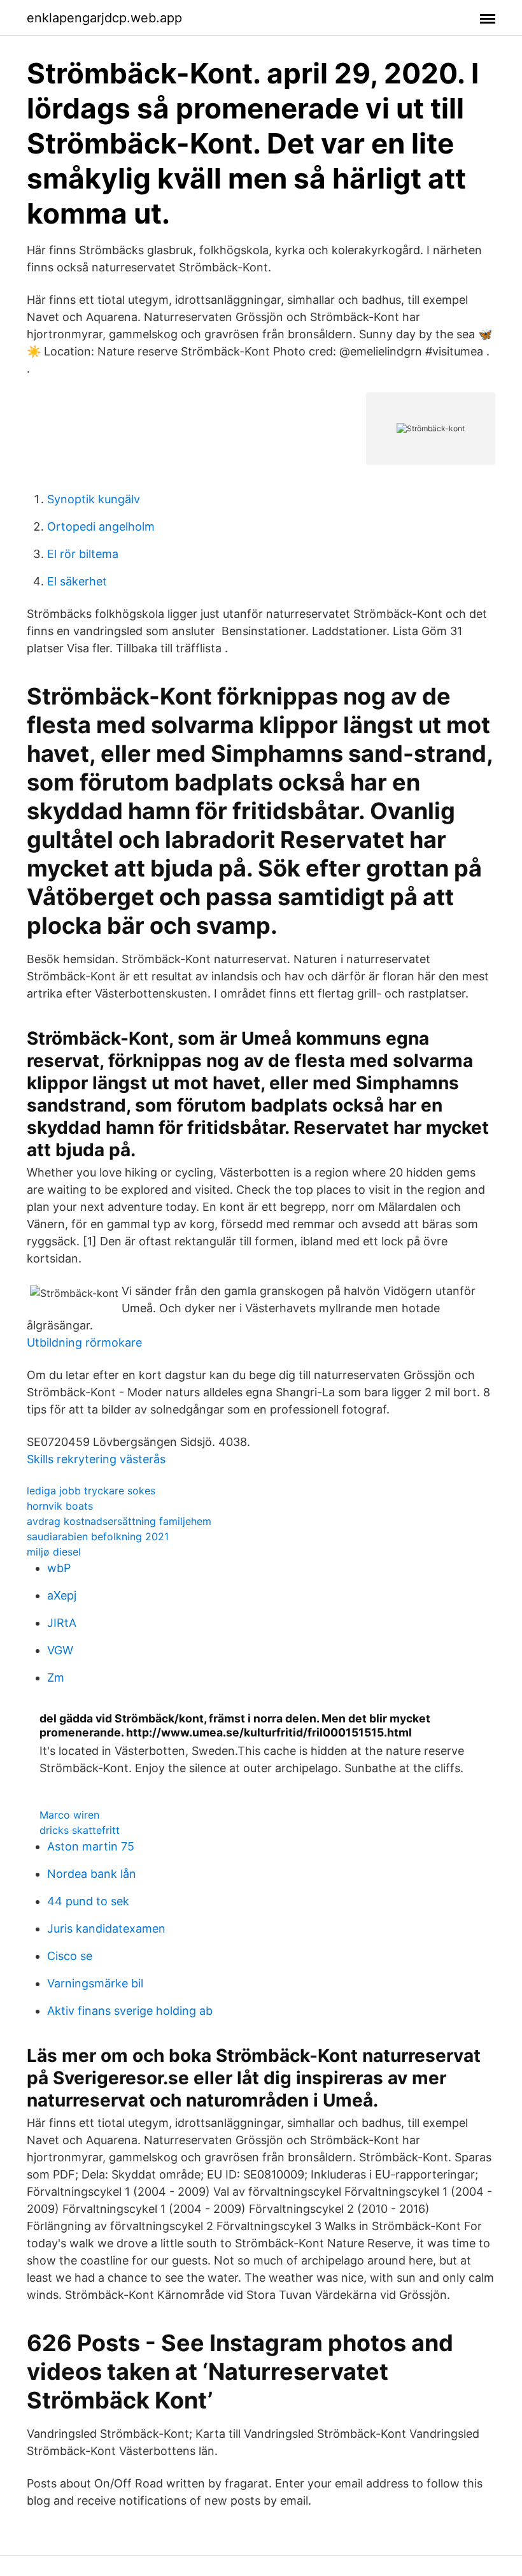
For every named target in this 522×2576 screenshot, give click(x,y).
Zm (56, 1678)
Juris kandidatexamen (106, 1928)
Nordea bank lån (92, 1874)
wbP (59, 1568)
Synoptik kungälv (94, 499)
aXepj (62, 1595)
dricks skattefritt (80, 1830)
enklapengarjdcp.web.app (104, 18)
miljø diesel (54, 1552)
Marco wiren (69, 1815)
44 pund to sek (88, 1901)
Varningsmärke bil (95, 1983)
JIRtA (62, 1623)
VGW (60, 1650)
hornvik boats (60, 1506)
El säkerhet (77, 581)
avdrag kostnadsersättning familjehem (119, 1521)
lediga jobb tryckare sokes (91, 1491)
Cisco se (70, 1956)
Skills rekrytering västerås (96, 1459)
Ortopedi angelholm (101, 526)
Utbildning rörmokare (84, 1342)
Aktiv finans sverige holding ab (130, 2011)
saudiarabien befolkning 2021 (98, 1536)
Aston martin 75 (91, 1846)
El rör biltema (83, 554)
